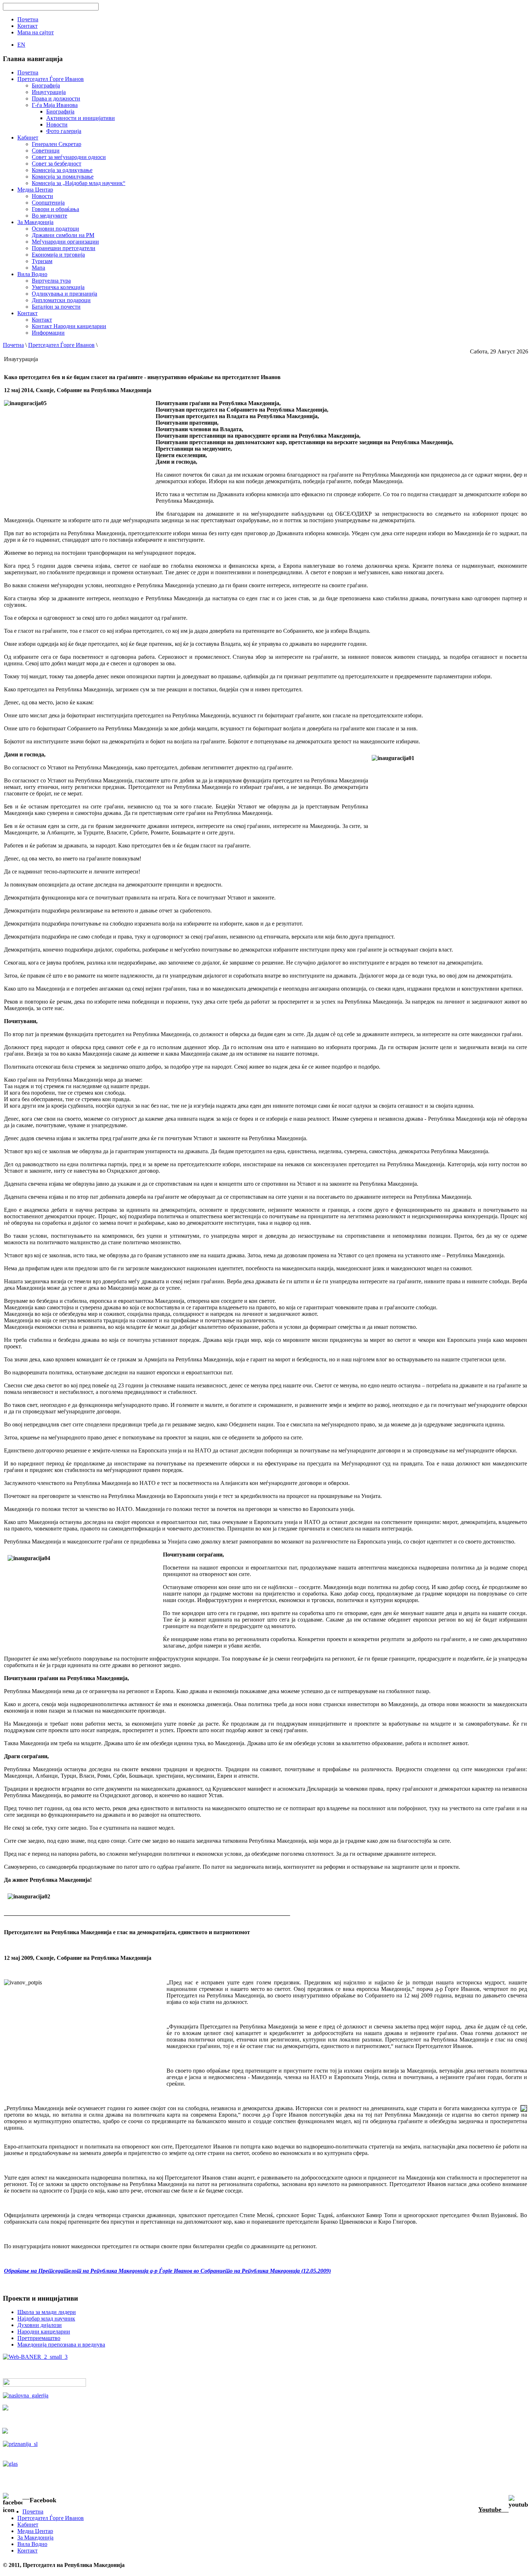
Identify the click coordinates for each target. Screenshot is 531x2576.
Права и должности (56, 98)
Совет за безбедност (57, 164)
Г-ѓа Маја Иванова (55, 105)
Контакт (42, 320)
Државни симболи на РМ (63, 235)
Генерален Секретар (57, 144)
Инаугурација (49, 92)
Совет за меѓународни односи (69, 157)
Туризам (42, 261)
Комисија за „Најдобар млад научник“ (79, 183)
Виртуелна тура (51, 281)
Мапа (38, 268)
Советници (46, 151)
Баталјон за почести (56, 307)
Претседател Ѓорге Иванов (61, 345)
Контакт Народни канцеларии (69, 326)
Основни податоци (55, 229)
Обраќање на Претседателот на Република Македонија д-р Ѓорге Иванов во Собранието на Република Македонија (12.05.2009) (167, 2271)
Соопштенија (48, 203)
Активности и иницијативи (81, 118)
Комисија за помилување (63, 177)
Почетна (13, 345)
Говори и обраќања (55, 209)
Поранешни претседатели (64, 248)
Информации (48, 333)
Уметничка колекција (58, 287)
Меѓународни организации (65, 242)
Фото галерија (64, 131)
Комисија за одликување (62, 170)
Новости (57, 124)
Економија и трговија (58, 255)
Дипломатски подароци (61, 300)
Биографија (46, 85)
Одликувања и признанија (64, 294)
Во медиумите (49, 216)
